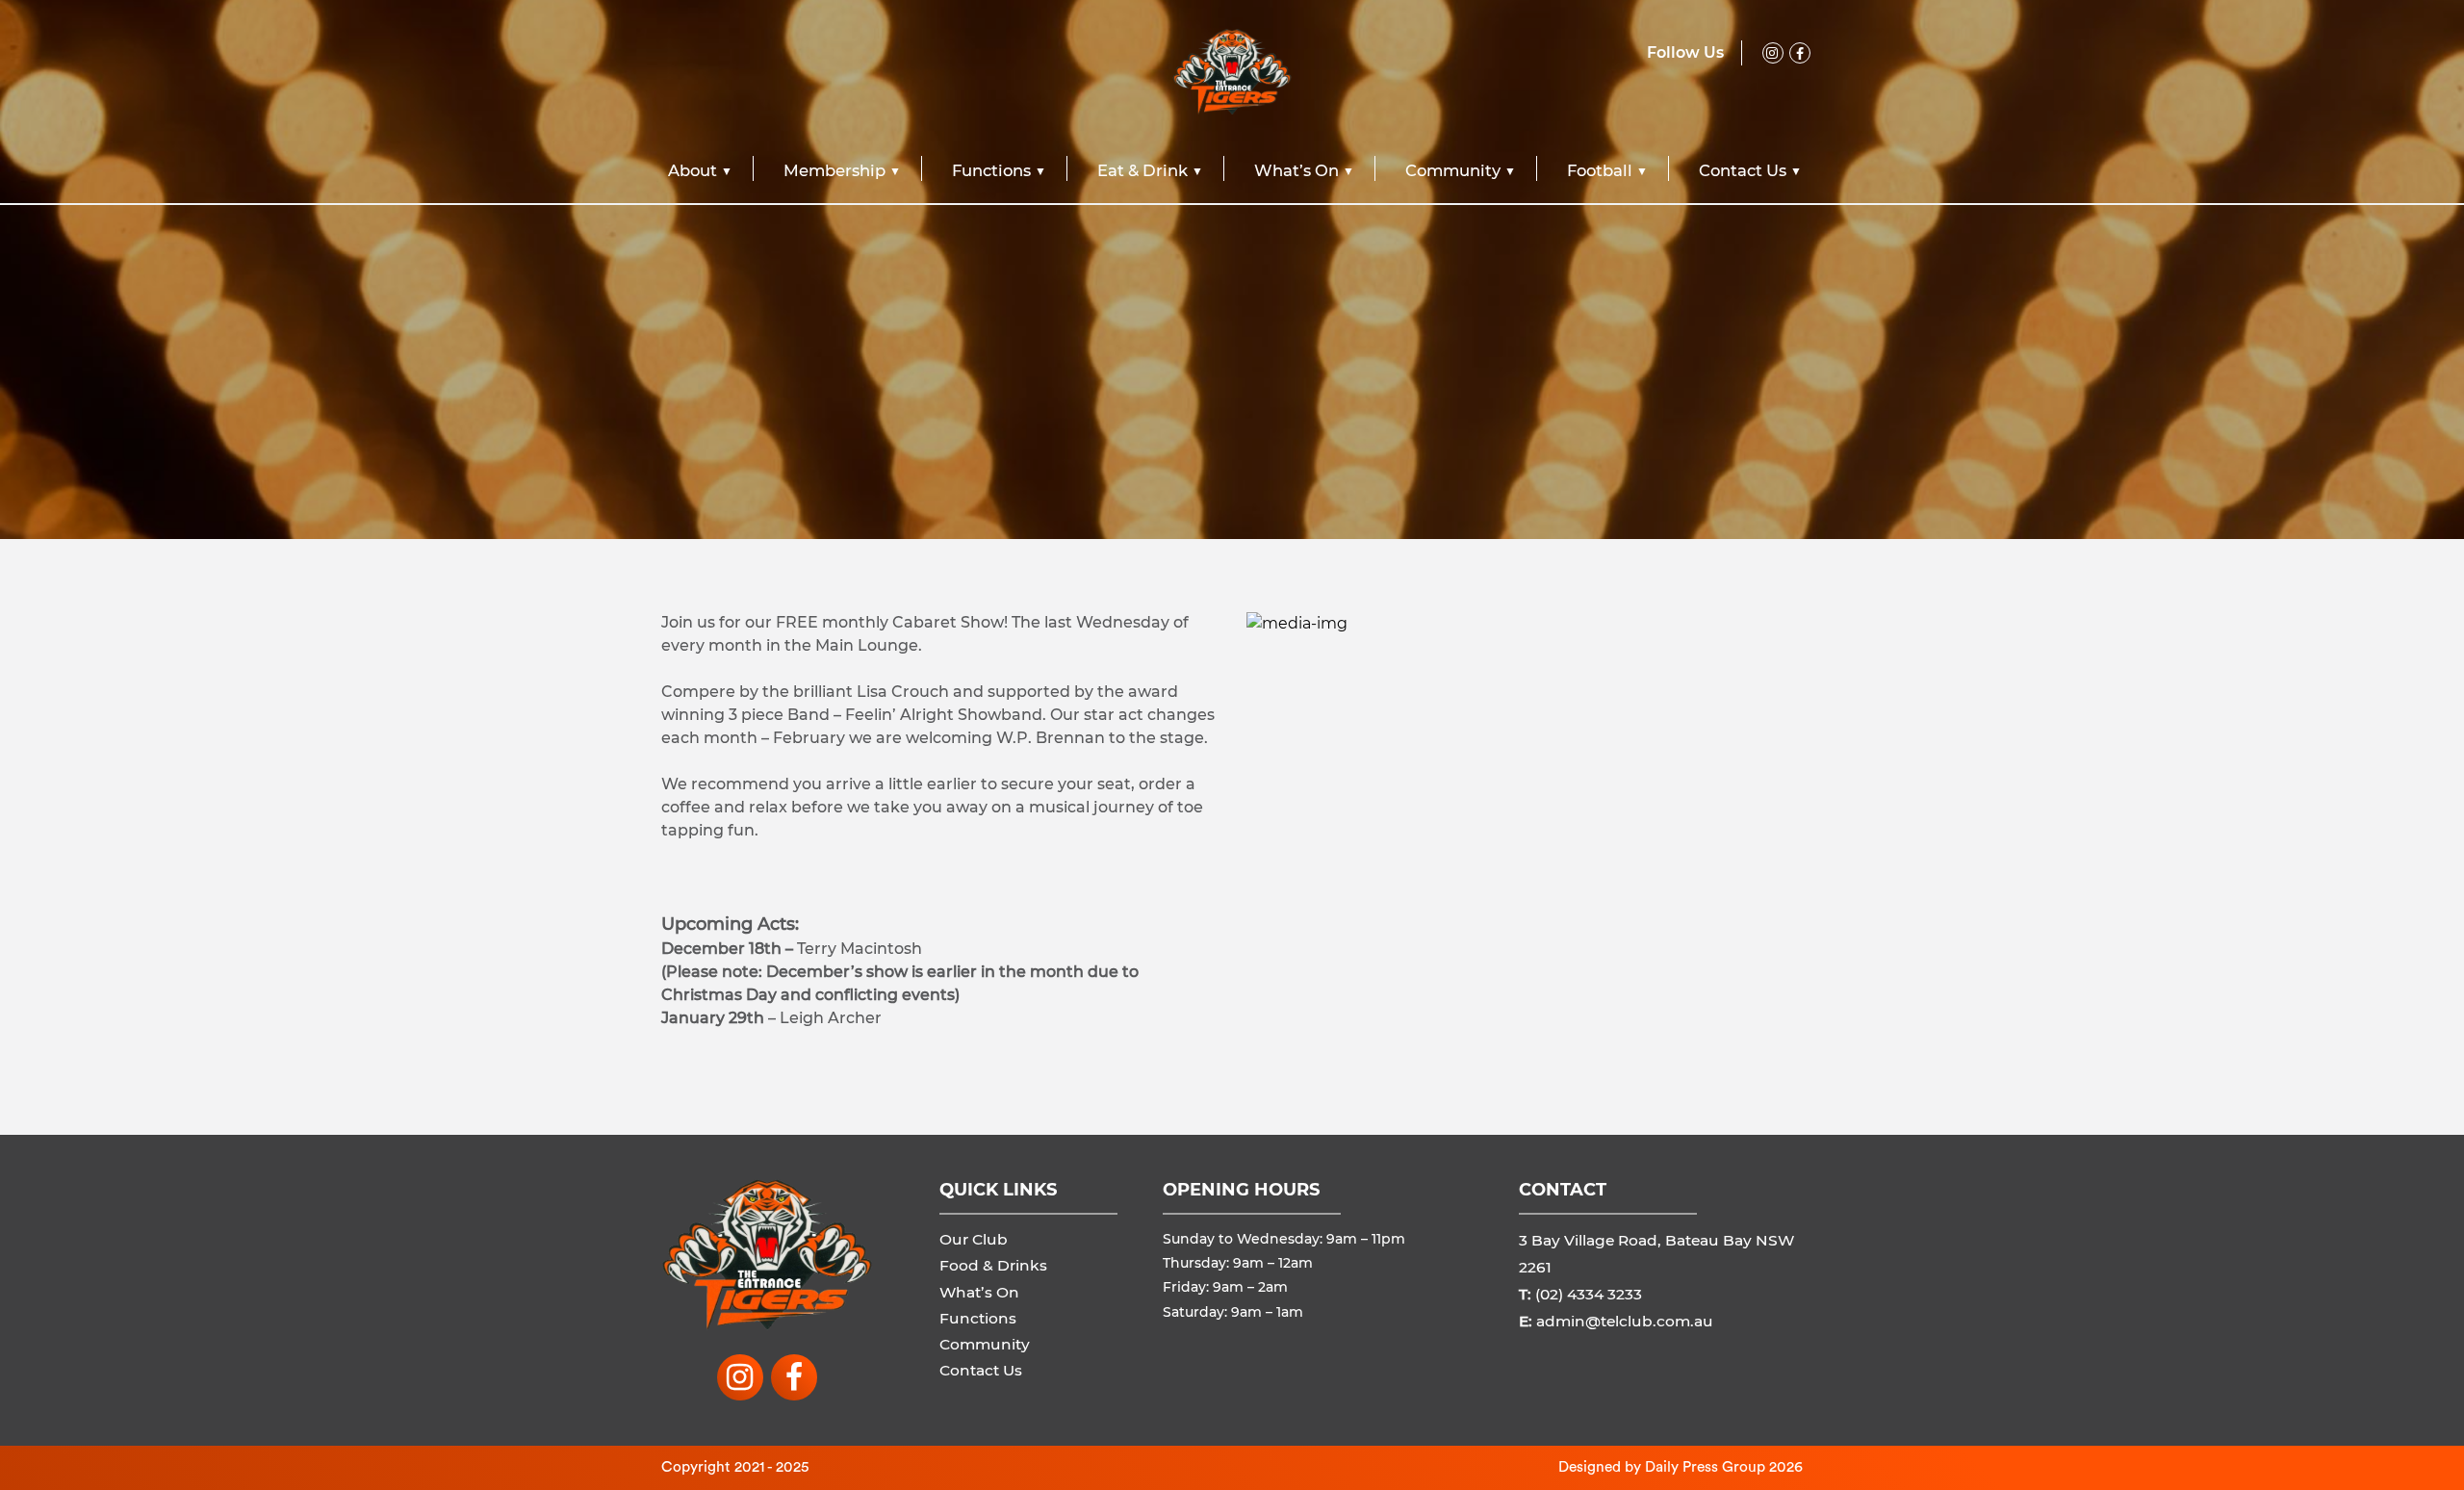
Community (1453, 170)
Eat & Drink (1142, 170)
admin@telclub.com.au (1625, 1321)
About (693, 170)
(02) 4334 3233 (1589, 1294)
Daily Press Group (1705, 1467)
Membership (834, 170)
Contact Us (1743, 170)
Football (1600, 170)
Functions (991, 170)
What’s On (1296, 170)
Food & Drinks (993, 1265)
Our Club (974, 1239)
